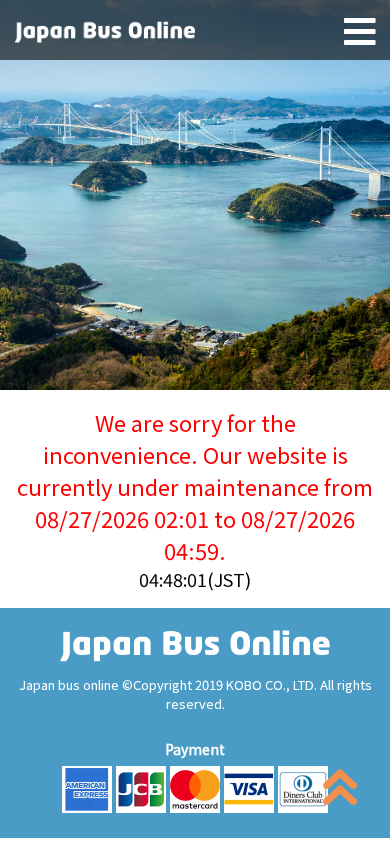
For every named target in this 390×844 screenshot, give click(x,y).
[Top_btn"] (340, 791)
